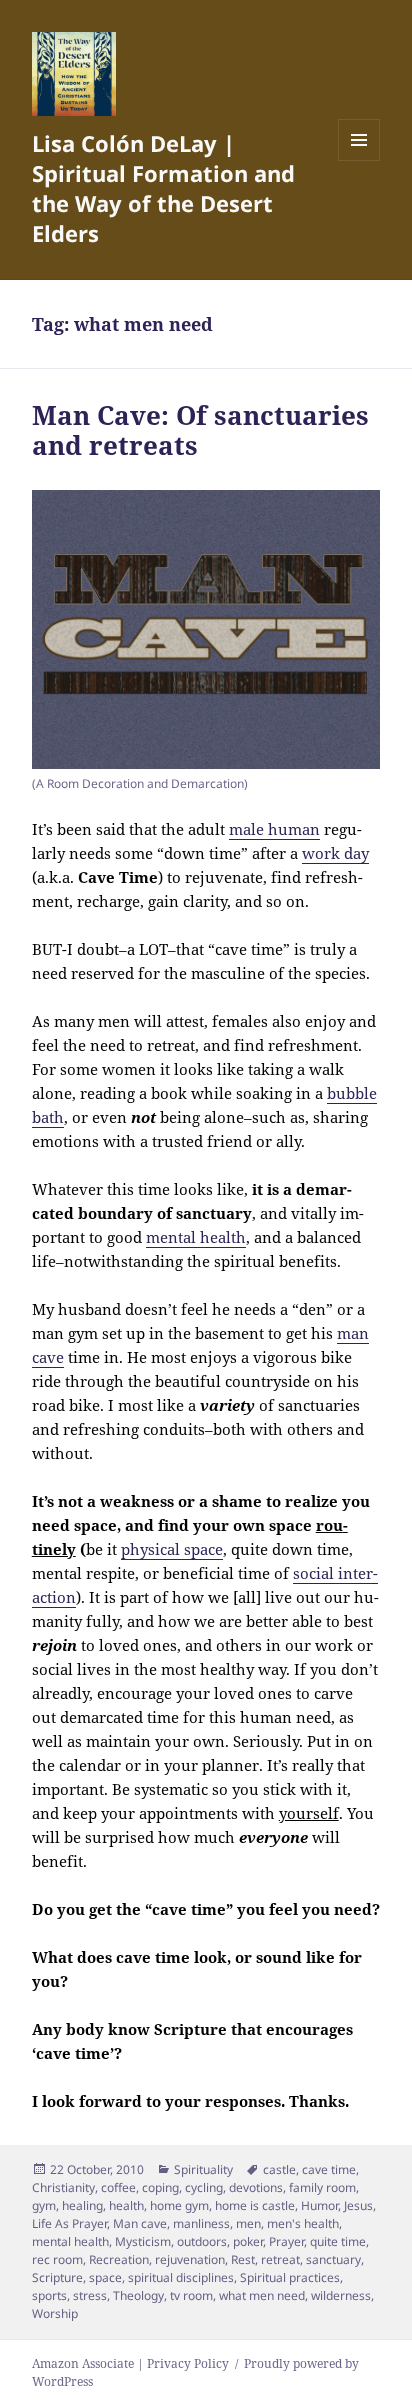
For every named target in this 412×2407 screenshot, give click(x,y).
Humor (319, 2205)
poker (248, 2241)
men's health (303, 2223)
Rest (243, 2259)
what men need (262, 2295)
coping (160, 2187)
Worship (55, 2313)
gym (44, 2205)
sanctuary (333, 2259)
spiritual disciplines (181, 2277)
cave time (329, 2169)
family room (322, 2187)
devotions (256, 2187)
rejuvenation (190, 2259)
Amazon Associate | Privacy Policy (130, 2363)
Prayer (286, 2241)
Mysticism (143, 2241)
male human (274, 829)
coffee (118, 2187)
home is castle (255, 2205)
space (105, 2277)
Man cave (140, 2223)
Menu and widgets (359, 160)
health (126, 2205)
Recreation (119, 2259)
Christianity (63, 2187)
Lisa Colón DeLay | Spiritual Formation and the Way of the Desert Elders (163, 188)
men (248, 2223)
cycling (204, 2187)
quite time (338, 2241)
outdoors (202, 2241)
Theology (138, 2295)
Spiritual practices (290, 2277)
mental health (196, 1237)
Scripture (57, 2277)
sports (49, 2295)
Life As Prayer (69, 2223)
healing (82, 2205)
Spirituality (203, 2169)
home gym (179, 2205)
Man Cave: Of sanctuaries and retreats (200, 430)
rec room (57, 2259)
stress (90, 2295)
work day (335, 853)
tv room (191, 2295)
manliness (201, 2223)
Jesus (358, 2205)
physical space (172, 1549)
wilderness (341, 2295)
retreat (280, 2259)
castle (279, 2169)
